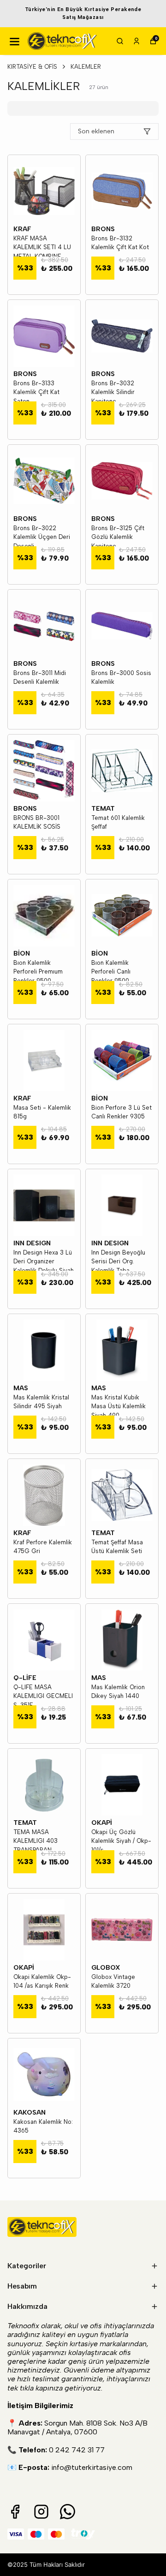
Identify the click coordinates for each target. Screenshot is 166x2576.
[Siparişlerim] (136, 41)
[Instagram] (41, 2512)
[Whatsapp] (68, 2512)
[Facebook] (15, 2512)
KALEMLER (86, 67)
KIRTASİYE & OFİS (32, 67)
